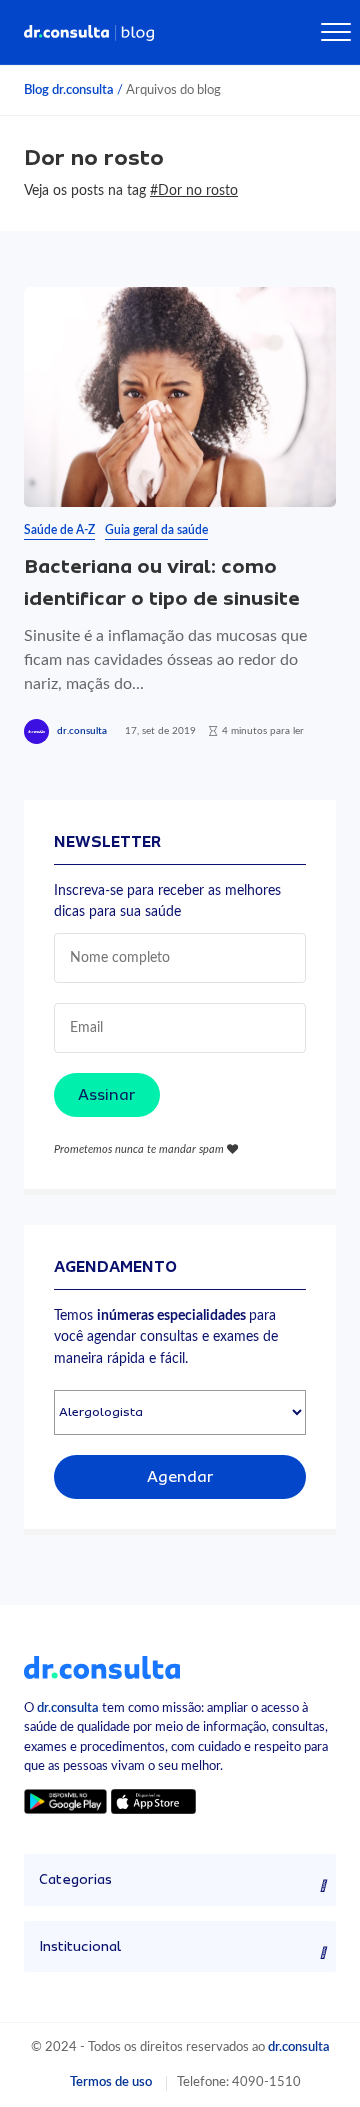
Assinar (107, 1095)
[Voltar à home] (102, 1667)
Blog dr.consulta (69, 90)
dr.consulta (82, 731)
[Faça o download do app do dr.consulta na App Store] (153, 1801)
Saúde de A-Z (59, 530)
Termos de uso (111, 2082)
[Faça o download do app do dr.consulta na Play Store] (65, 1801)
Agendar (180, 1477)
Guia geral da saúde (156, 530)
